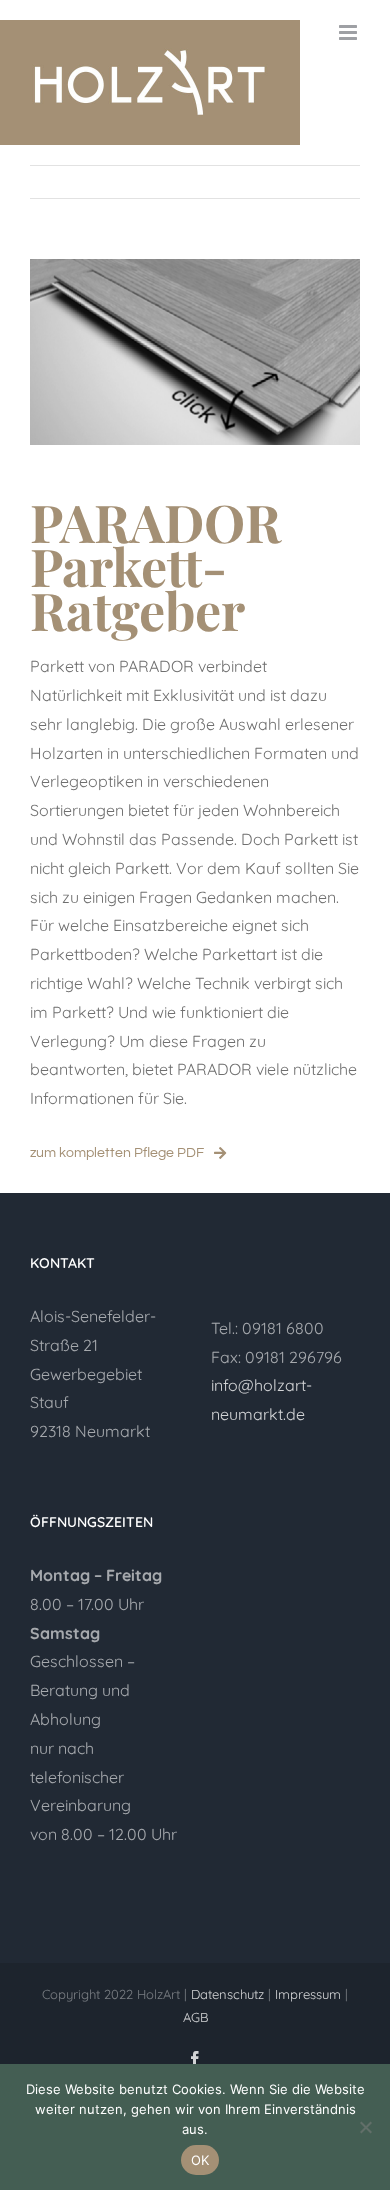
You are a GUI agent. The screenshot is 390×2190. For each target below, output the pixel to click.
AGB (195, 2017)
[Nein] (365, 2127)
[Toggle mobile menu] (349, 32)
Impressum (310, 1994)
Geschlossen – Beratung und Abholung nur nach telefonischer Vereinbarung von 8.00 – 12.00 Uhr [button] (103, 1734)
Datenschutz (227, 1994)
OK (200, 2160)
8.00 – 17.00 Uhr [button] (87, 1604)
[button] (104, 1575)
